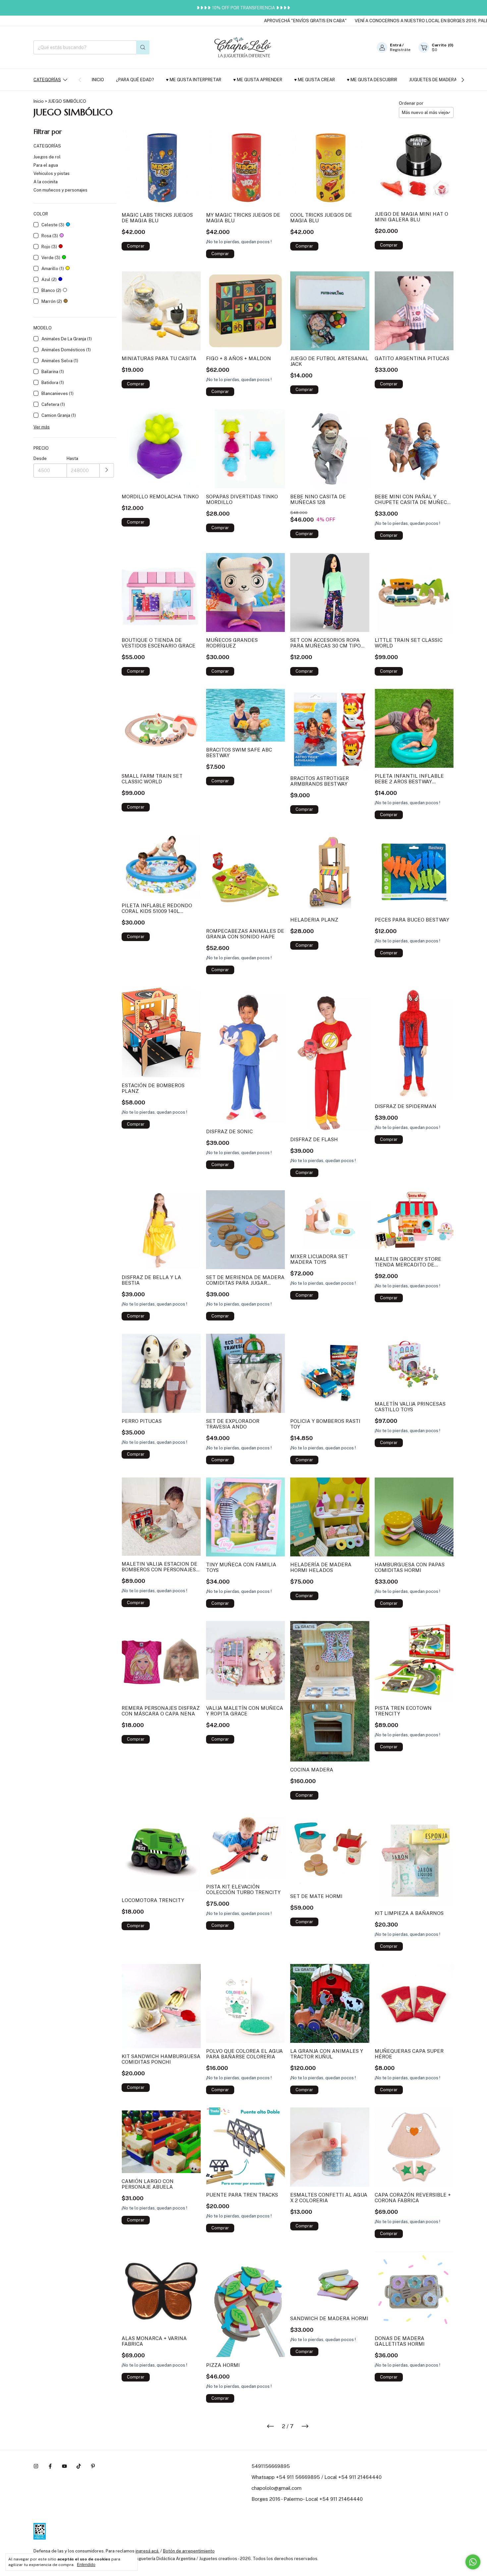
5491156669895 (271, 2466)
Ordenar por (411, 103)
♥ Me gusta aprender (258, 80)
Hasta (72, 458)
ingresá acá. (147, 2551)
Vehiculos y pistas (52, 173)
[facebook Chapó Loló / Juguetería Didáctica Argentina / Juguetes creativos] (50, 2466)
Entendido (86, 2565)
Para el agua (46, 165)
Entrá (396, 45)
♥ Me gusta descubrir (372, 80)
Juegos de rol (47, 157)
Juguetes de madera (433, 80)
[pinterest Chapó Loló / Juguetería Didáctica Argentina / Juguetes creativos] (93, 2466)
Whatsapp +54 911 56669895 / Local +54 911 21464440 (317, 2477)
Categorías (47, 80)
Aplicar (107, 470)
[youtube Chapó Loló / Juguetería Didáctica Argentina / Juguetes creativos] (64, 2466)
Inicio (98, 80)
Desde (40, 458)
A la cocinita (46, 182)
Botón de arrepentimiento (189, 2551)
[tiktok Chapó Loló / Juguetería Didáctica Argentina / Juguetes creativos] (79, 2466)
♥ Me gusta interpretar (194, 80)
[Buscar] (143, 47)
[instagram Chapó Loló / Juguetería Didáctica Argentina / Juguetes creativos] (36, 2466)
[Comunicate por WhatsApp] (473, 2562)
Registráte (400, 50)
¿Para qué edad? (135, 80)
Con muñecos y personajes (60, 190)
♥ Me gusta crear (315, 80)
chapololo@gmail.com (276, 2488)
